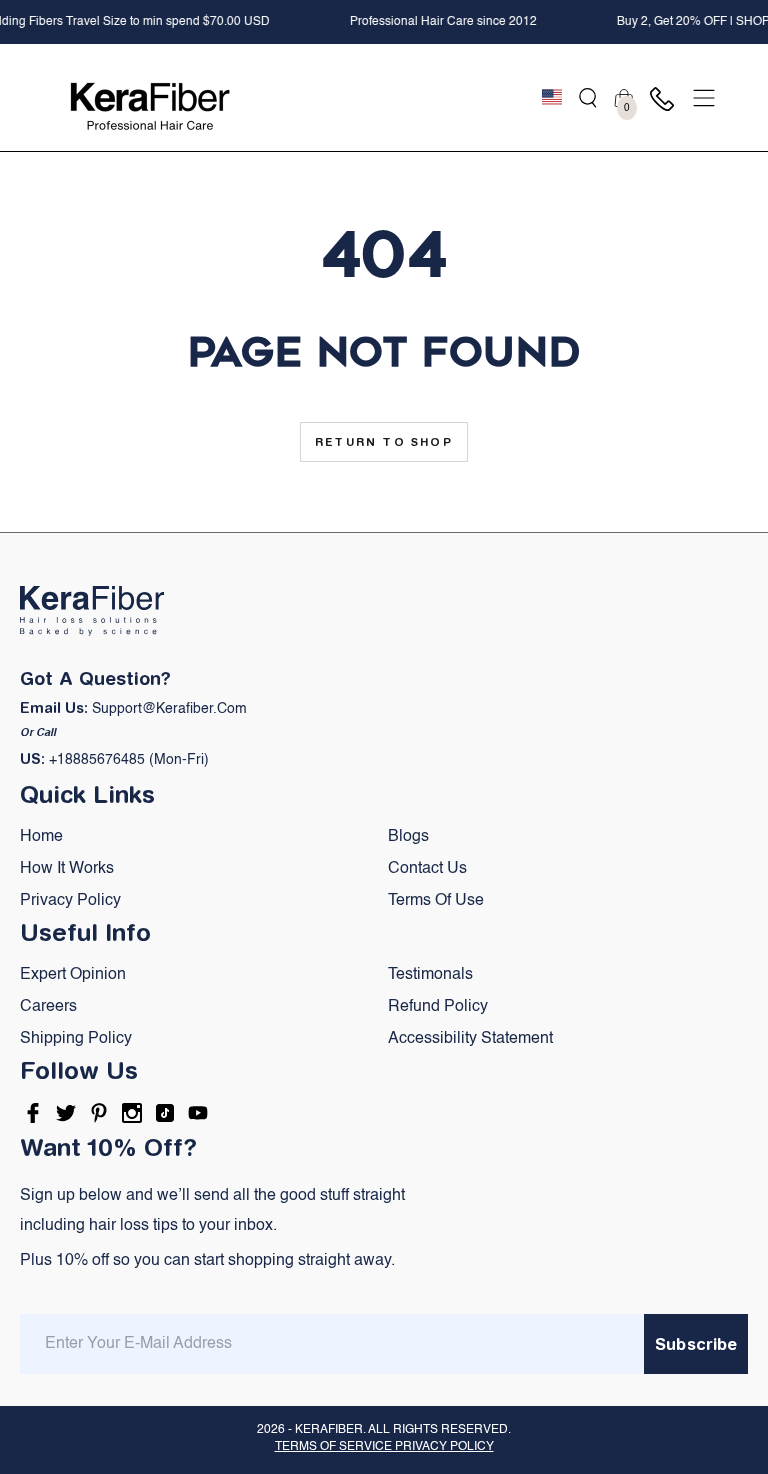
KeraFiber (329, 1430)
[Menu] (704, 98)
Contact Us (427, 869)
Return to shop (384, 441)
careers (48, 1007)
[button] (588, 98)
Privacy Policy (70, 901)
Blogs (408, 837)
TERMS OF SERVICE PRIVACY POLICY (384, 1447)
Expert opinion (73, 975)
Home (41, 837)
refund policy (438, 1007)
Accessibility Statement (470, 1039)
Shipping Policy (76, 1039)
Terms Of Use (436, 901)
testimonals (430, 975)
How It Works (67, 869)
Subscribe (696, 1344)
